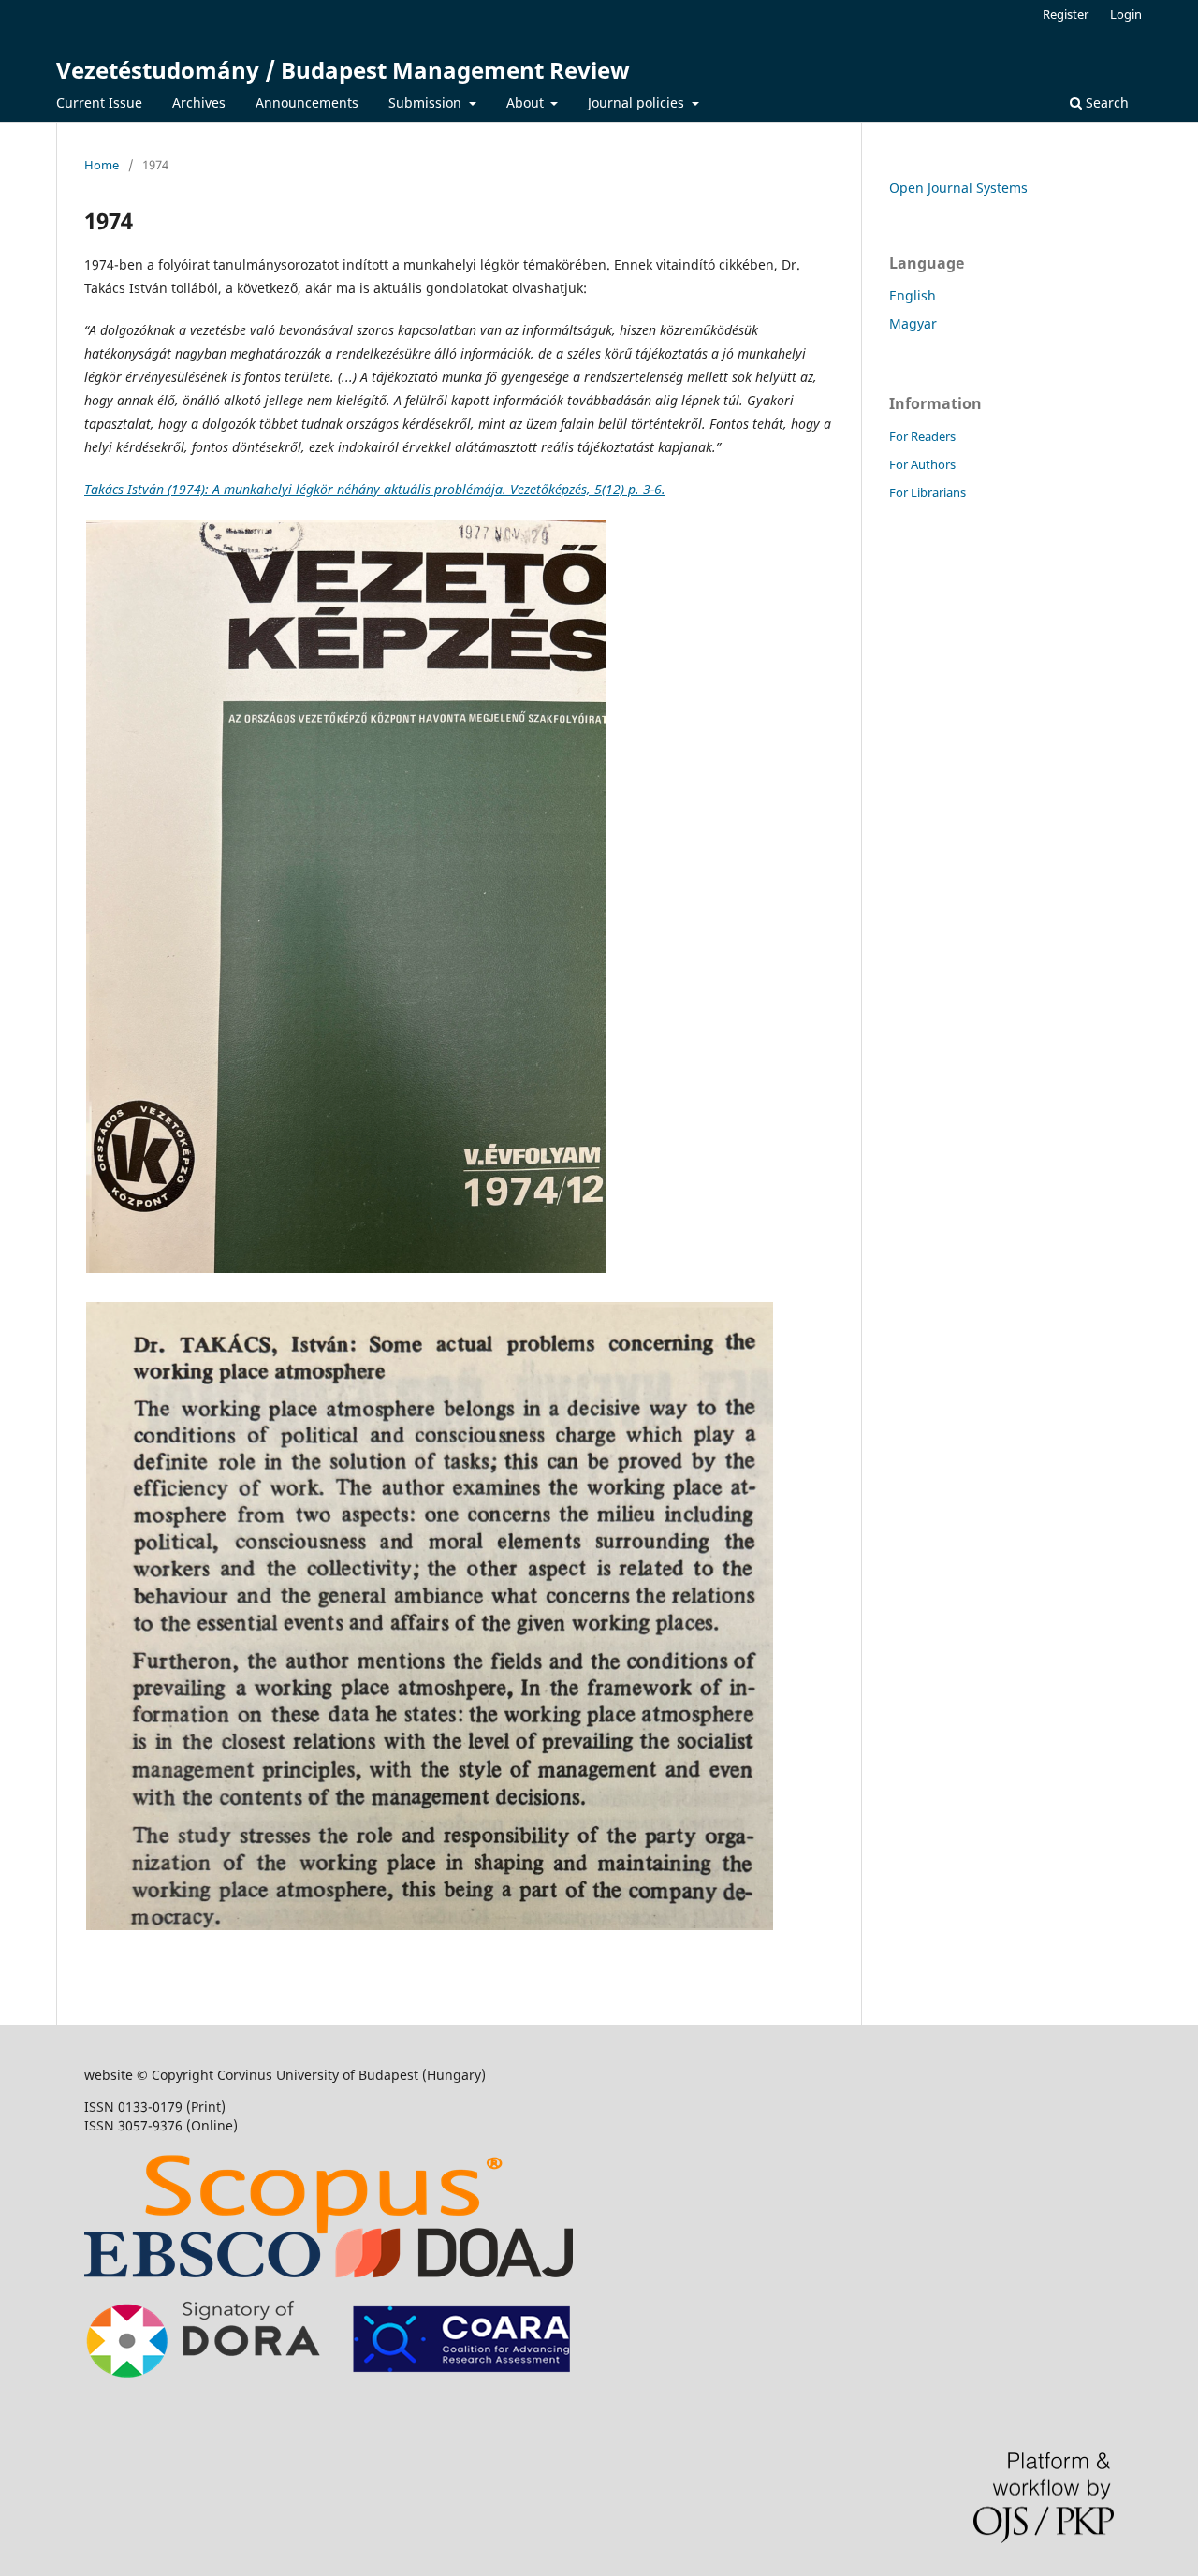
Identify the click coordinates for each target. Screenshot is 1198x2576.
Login (1126, 14)
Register (1066, 14)
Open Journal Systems (958, 188)
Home (102, 165)
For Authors (922, 464)
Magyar (913, 323)
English (913, 295)
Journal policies (638, 102)
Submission (427, 102)
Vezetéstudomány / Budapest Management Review (343, 70)
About (527, 102)
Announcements (307, 102)
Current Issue (99, 102)
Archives (199, 102)
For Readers (922, 436)
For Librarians (928, 492)
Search (1105, 102)
